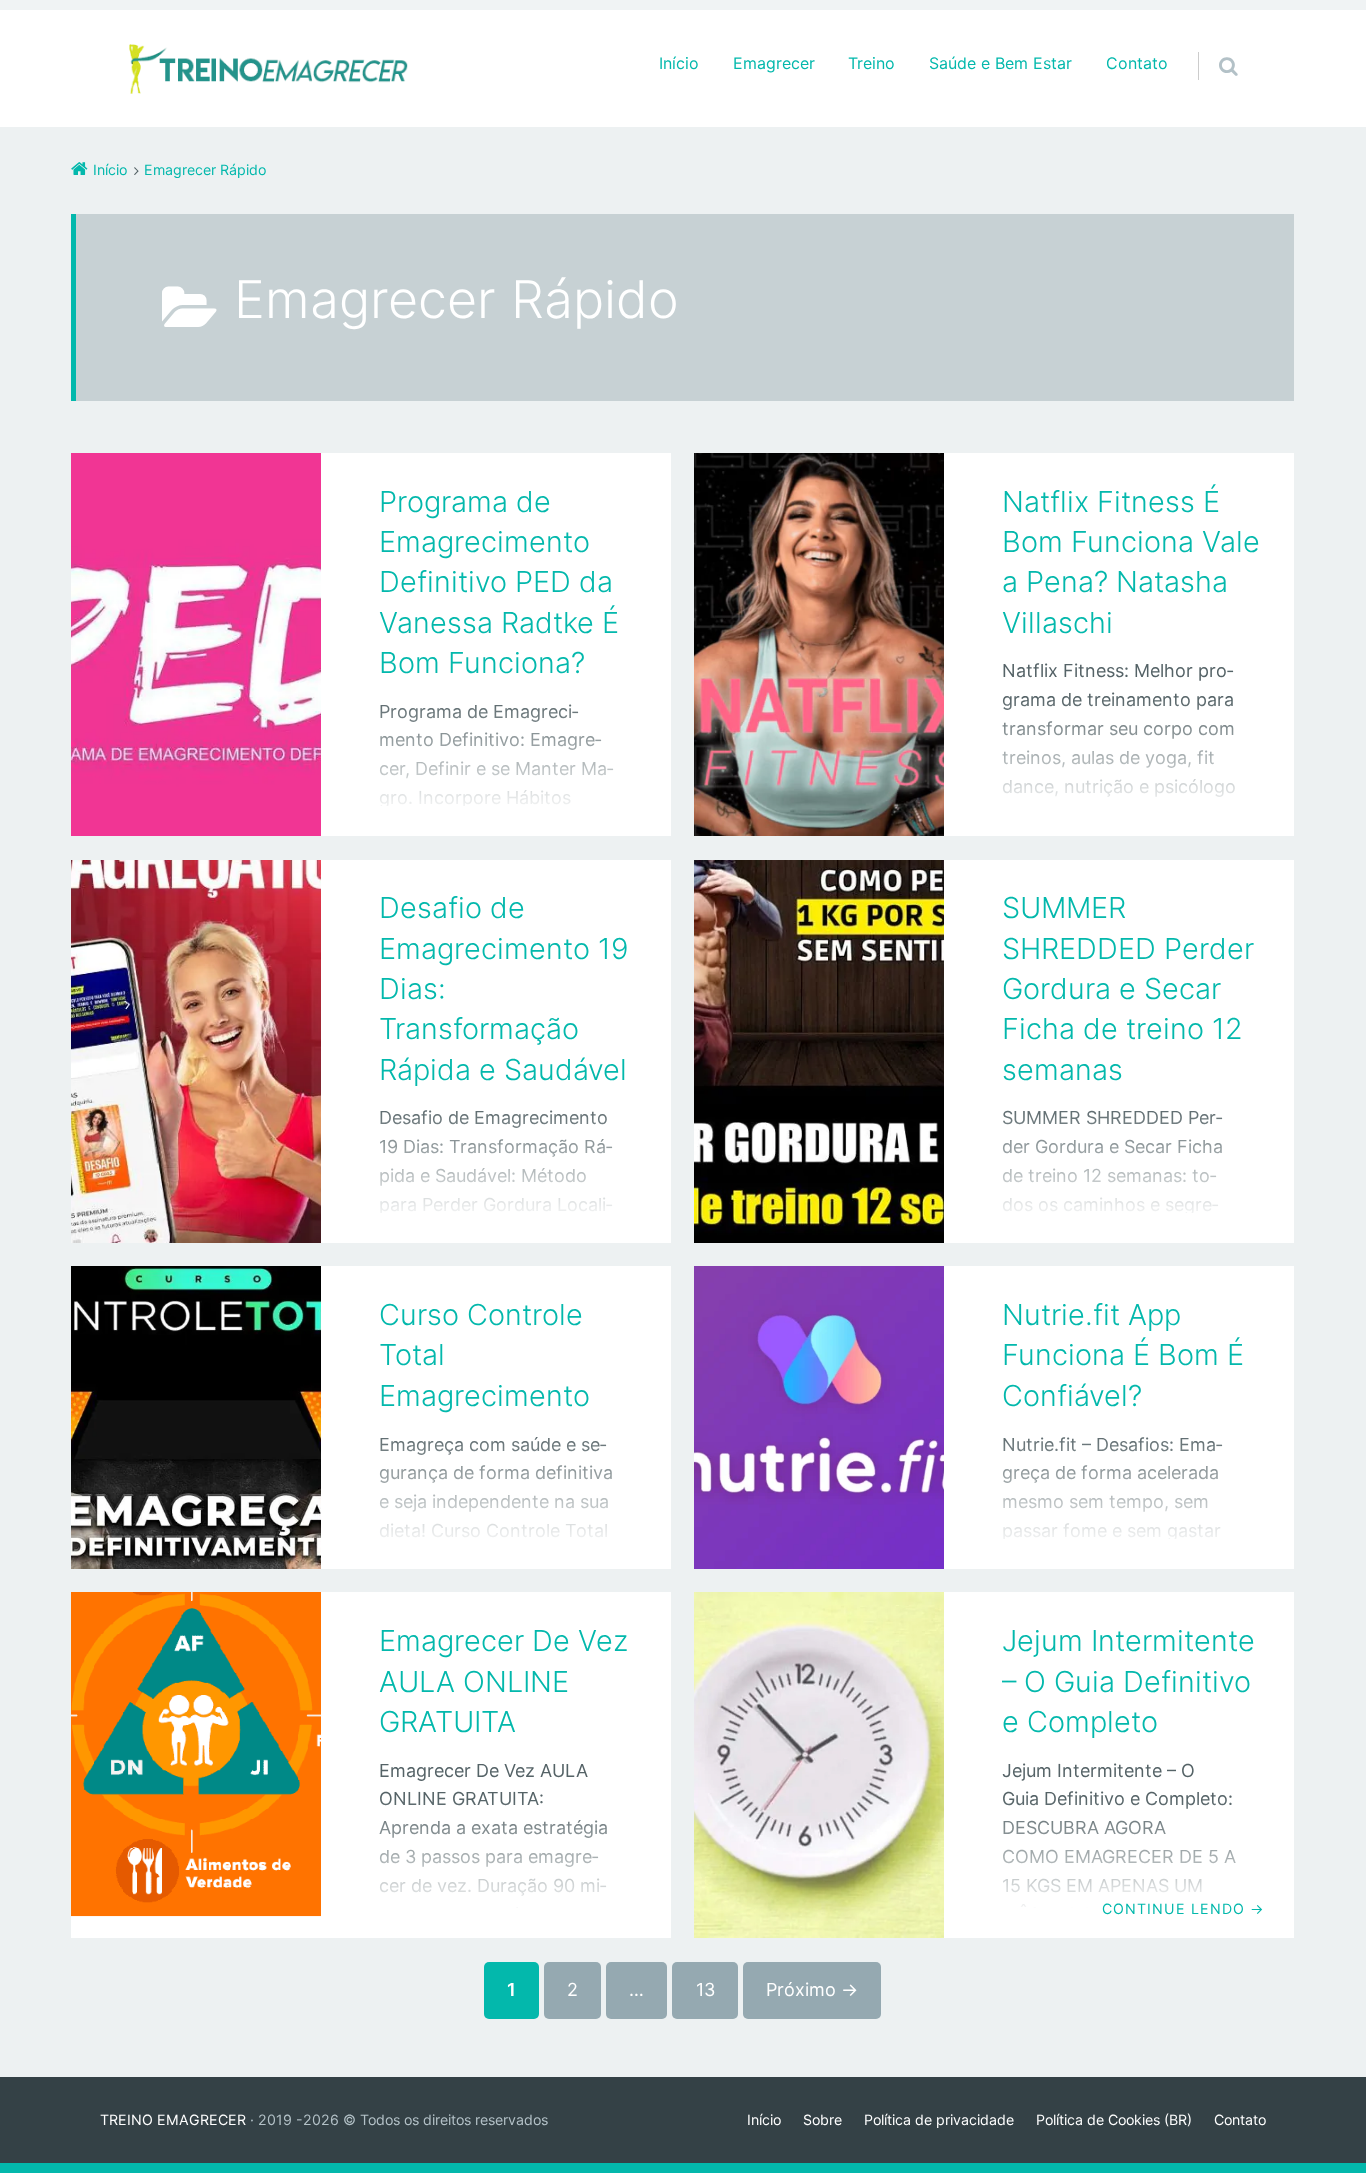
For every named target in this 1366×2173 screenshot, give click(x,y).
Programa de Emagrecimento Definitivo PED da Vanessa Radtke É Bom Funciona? (499, 582)
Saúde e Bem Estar (1000, 63)
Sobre (822, 2119)
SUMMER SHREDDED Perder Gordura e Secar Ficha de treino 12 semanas (1128, 988)
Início (679, 63)
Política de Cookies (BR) (1114, 2119)
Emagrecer (774, 63)
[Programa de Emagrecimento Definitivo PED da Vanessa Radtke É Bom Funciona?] (196, 644)
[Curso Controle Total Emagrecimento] (196, 1417)
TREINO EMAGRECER (173, 2119)
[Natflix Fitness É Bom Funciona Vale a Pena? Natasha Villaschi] (819, 644)
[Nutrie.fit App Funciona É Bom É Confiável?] (819, 1417)
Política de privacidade (939, 2119)
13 (705, 1989)
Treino (871, 63)
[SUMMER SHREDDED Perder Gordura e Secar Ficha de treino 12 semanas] (819, 1051)
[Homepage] (269, 69)
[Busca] (1209, 46)
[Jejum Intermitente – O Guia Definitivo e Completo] (819, 1765)
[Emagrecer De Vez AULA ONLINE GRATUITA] (196, 1765)
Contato (1137, 63)
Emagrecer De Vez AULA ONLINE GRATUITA (503, 1681)
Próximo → (812, 1989)
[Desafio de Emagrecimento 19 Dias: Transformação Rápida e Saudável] (196, 1051)
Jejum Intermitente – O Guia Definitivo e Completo (1128, 1681)
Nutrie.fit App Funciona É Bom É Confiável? (1123, 1355)
